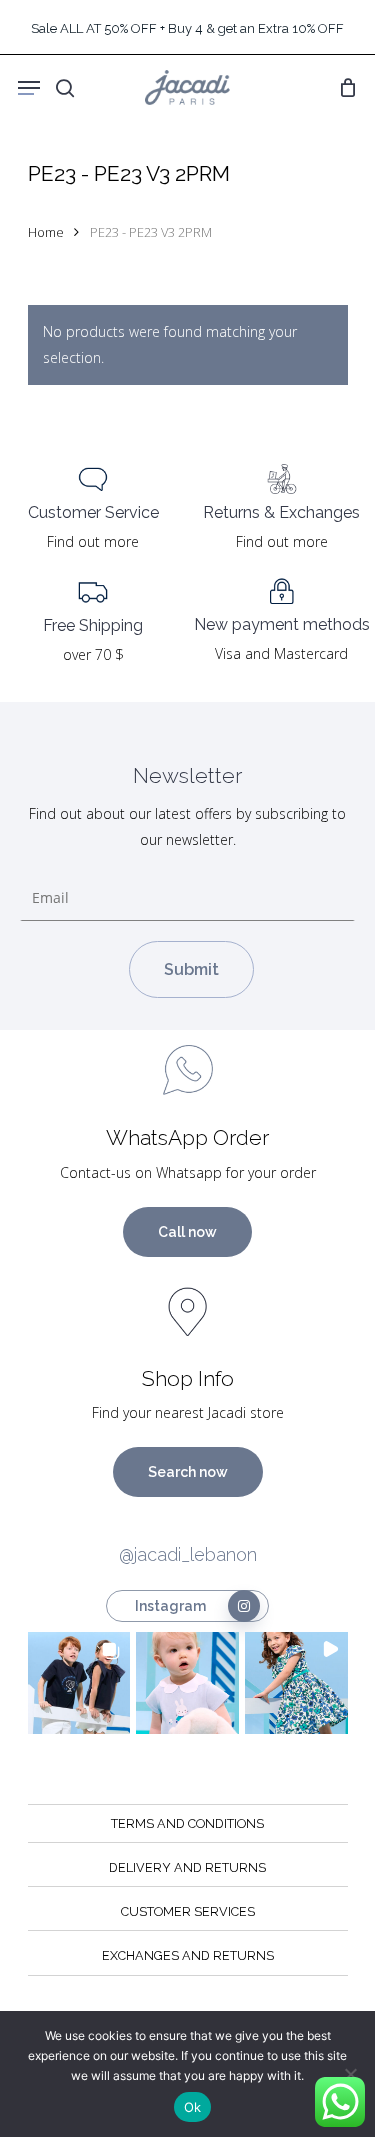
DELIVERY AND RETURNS (187, 1867)
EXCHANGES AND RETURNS (188, 1955)
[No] (350, 2074)
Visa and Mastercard (281, 653)
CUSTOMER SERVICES (188, 1911)
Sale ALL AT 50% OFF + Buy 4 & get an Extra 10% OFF (187, 28)
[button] (79, 1683)
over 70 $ (93, 654)
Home (46, 232)
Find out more (93, 541)
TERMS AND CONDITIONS (187, 1823)
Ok (193, 2107)
